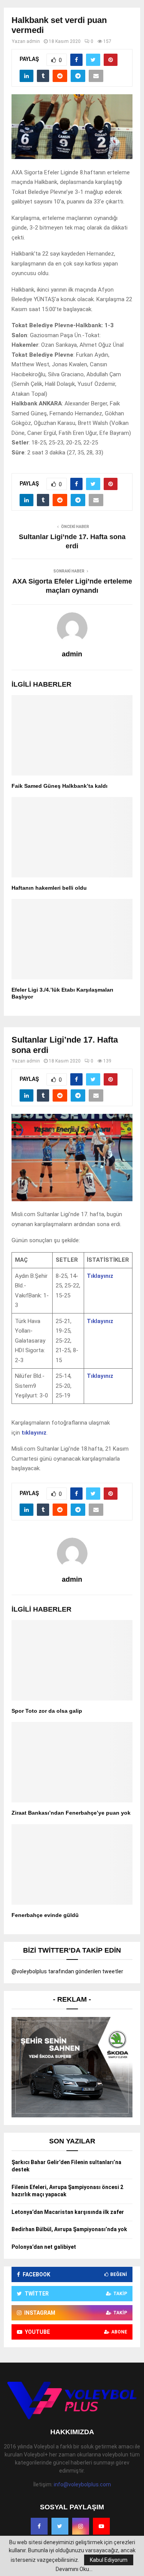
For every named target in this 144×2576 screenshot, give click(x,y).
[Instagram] (81, 2526)
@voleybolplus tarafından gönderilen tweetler (67, 1971)
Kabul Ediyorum (109, 2560)
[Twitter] (60, 2526)
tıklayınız (34, 1433)
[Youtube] (101, 2526)
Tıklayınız (100, 1276)
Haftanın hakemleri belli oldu (49, 888)
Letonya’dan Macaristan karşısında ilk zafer (68, 2212)
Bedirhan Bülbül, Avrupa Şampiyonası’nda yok (69, 2229)
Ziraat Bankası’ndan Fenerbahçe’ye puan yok (71, 1813)
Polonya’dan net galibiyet (44, 2247)
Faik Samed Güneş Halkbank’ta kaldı (60, 786)
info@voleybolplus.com (82, 2484)
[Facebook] (39, 2526)
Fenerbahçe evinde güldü (45, 1915)
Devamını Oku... (74, 2569)
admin (33, 41)
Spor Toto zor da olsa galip (47, 1711)
